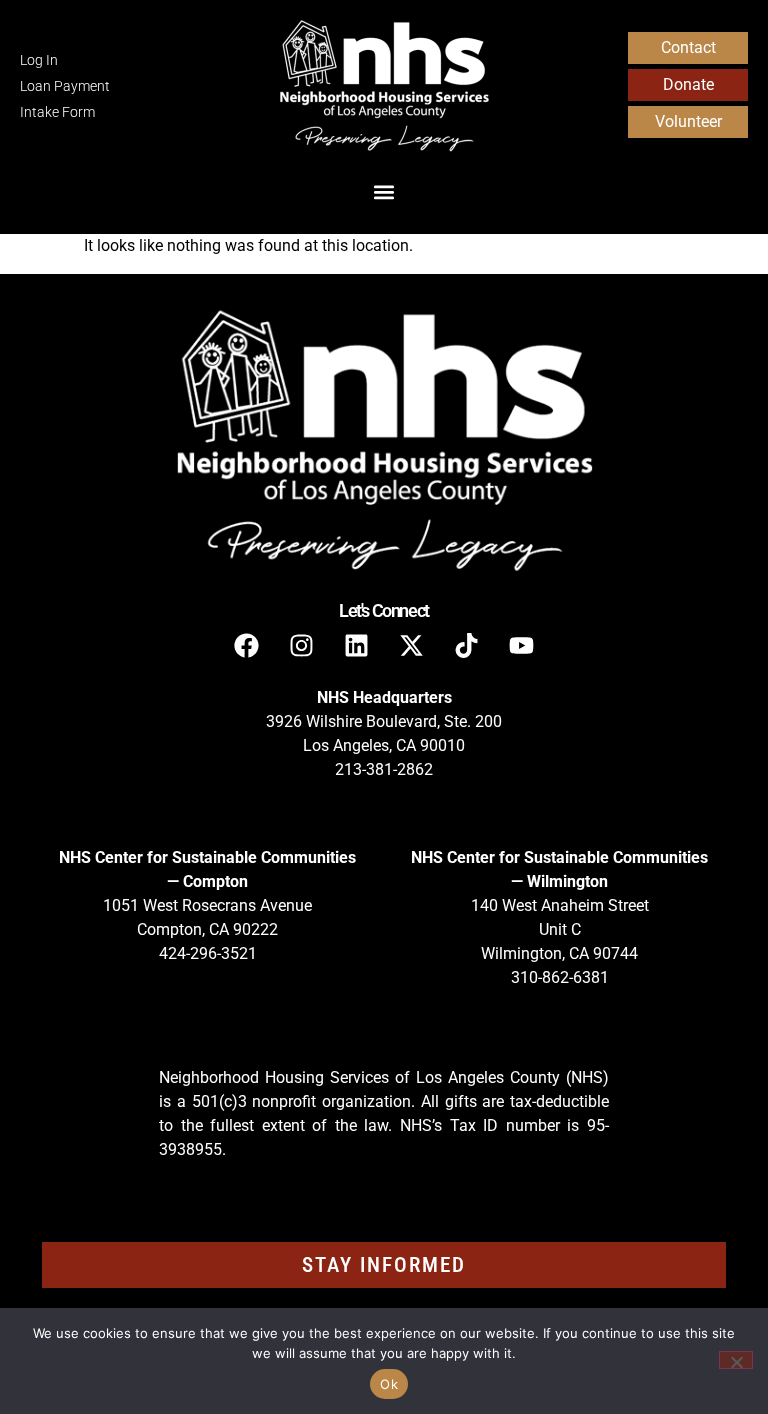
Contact (688, 47)
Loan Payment (65, 86)
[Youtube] (522, 645)
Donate (688, 84)
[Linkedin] (357, 645)
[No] (736, 1360)
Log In (39, 60)
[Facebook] (247, 645)
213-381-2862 (384, 769)
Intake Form (57, 112)
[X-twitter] (412, 645)
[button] (384, 191)
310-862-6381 (560, 977)
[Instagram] (302, 645)
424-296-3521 (208, 953)
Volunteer (688, 121)
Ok (389, 1384)
